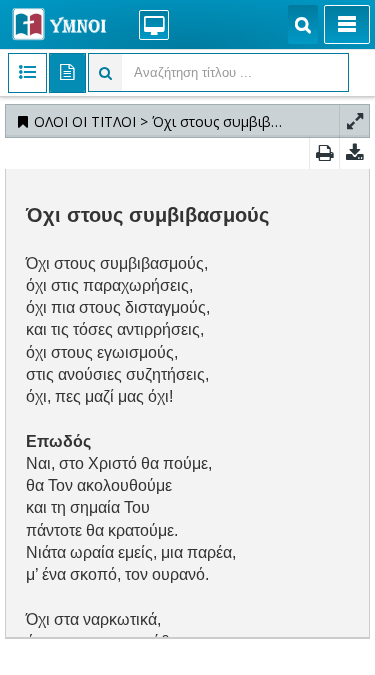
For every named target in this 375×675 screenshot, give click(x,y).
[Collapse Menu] (347, 24)
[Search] (303, 24)
